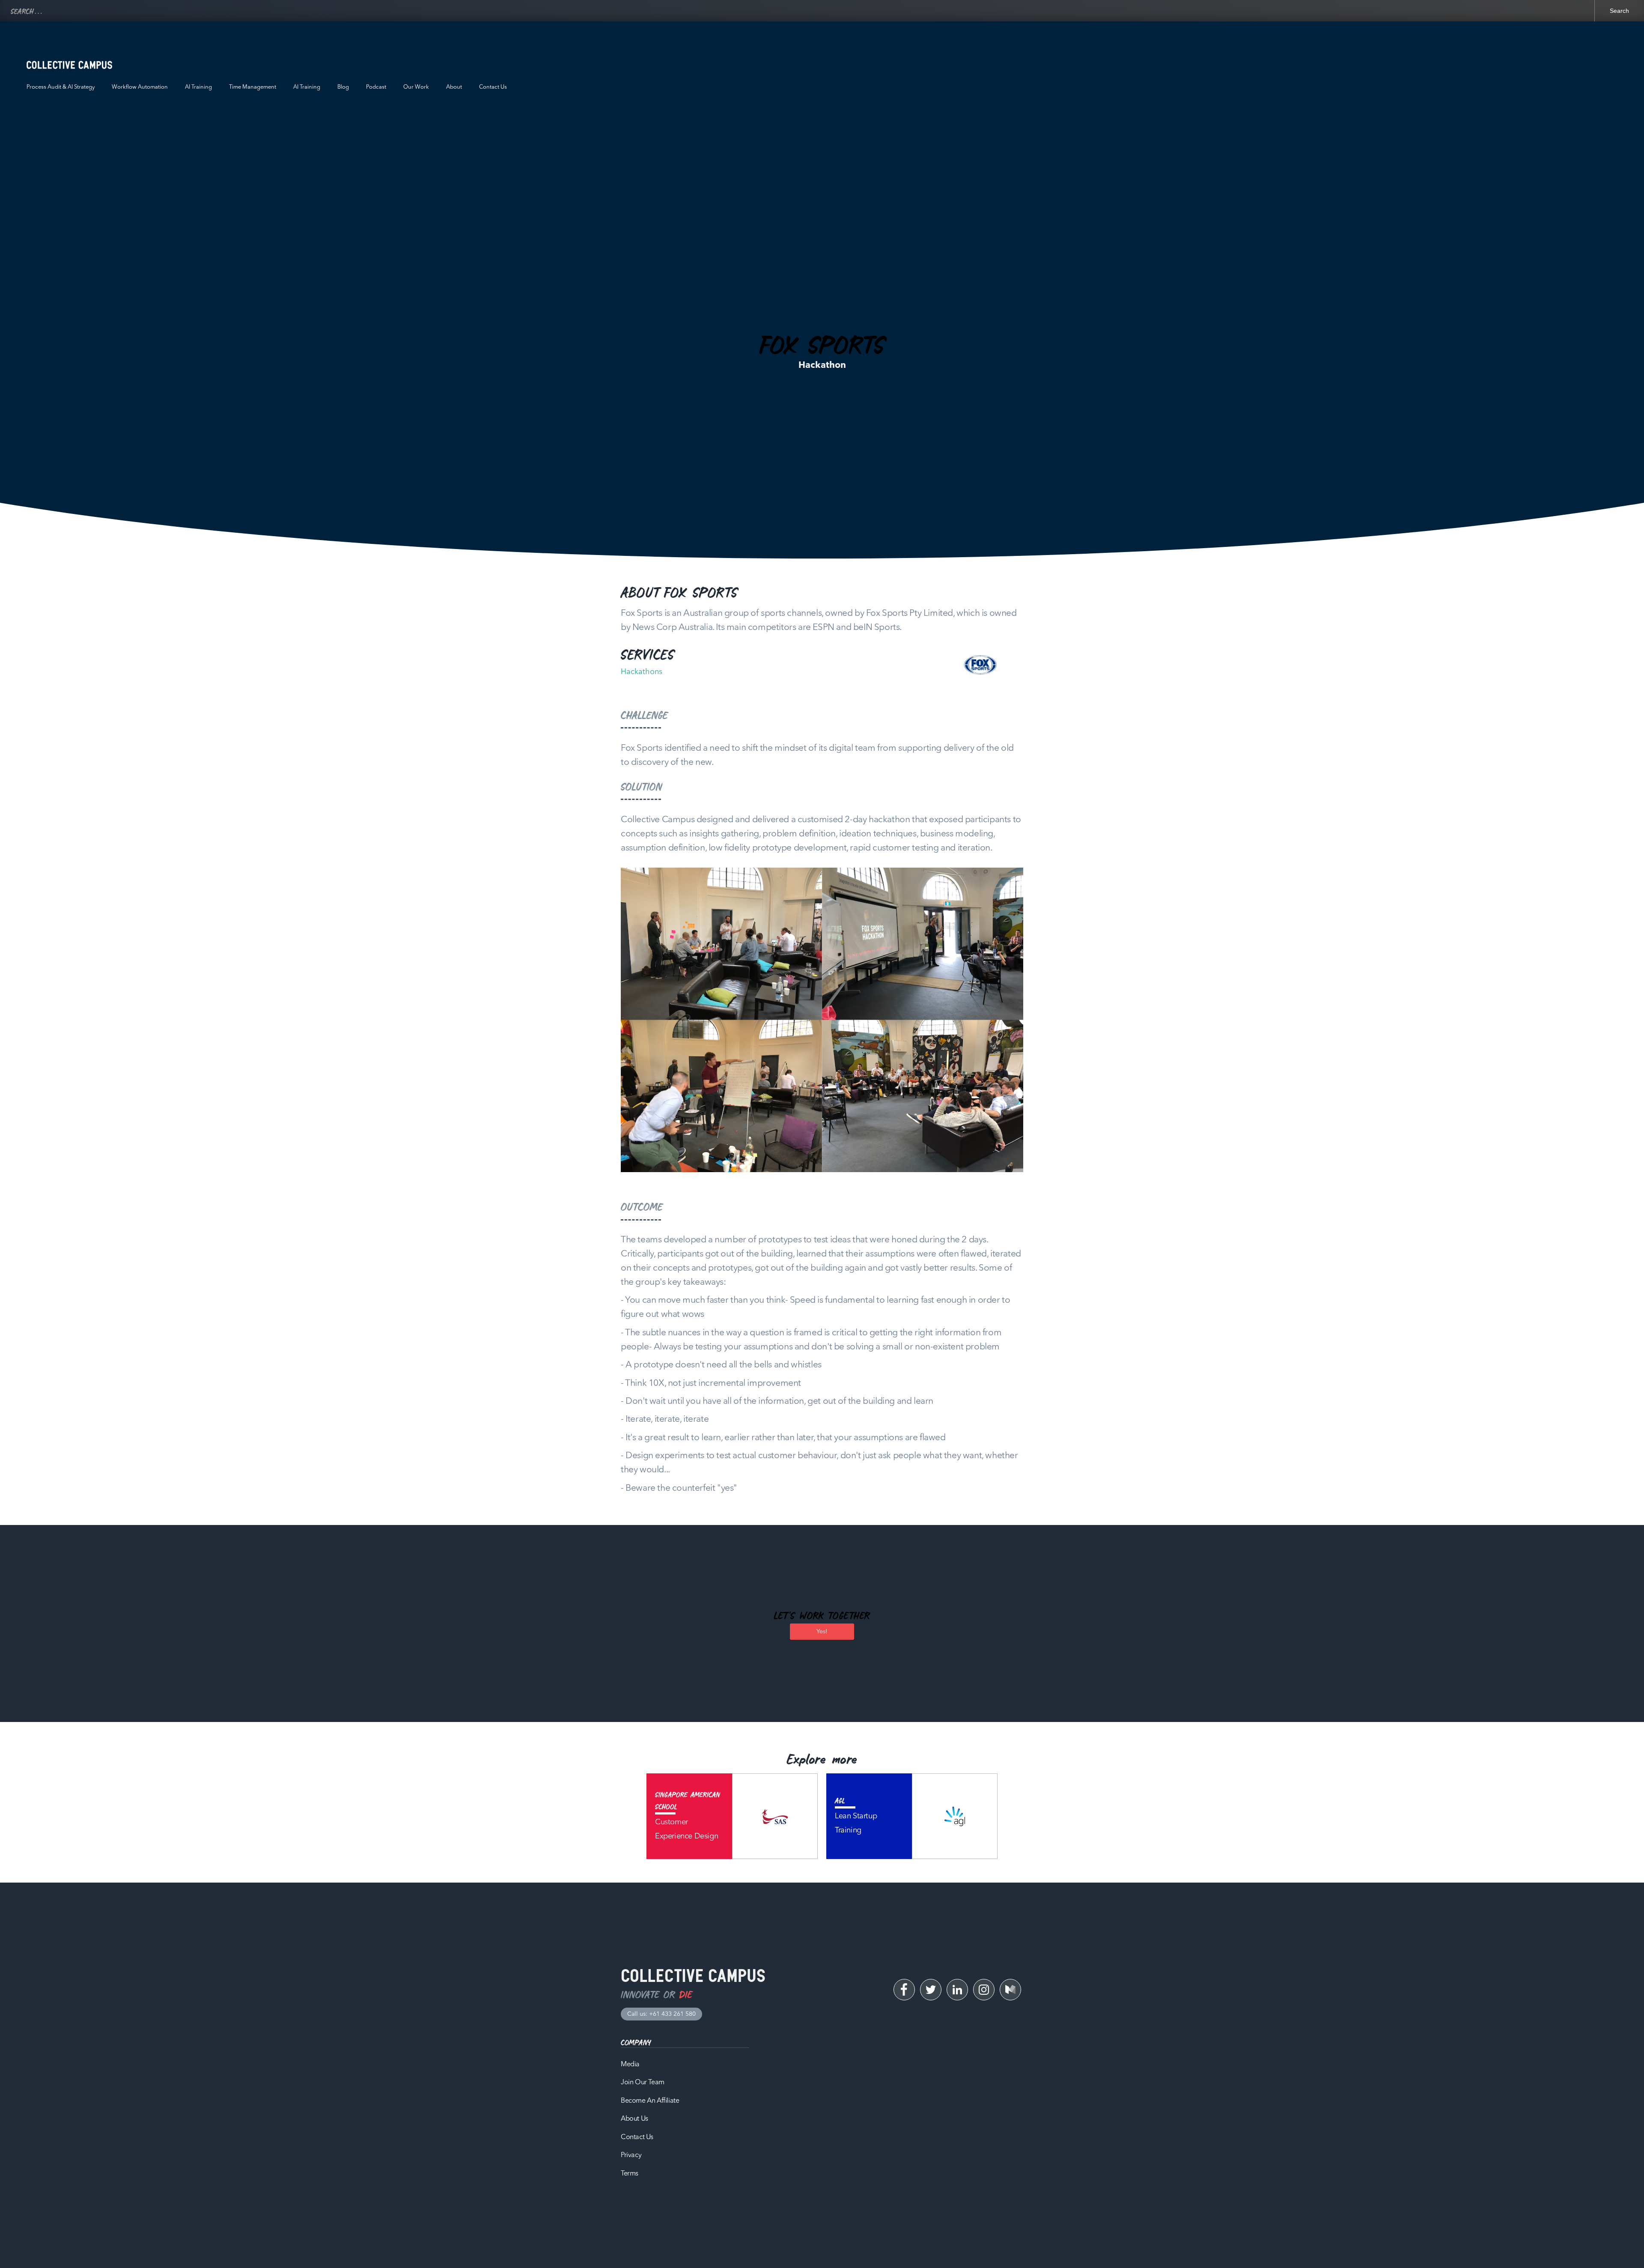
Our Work (416, 87)
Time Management (253, 87)
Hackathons (642, 672)
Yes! (822, 1632)
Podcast (376, 87)
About (454, 87)
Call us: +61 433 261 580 (661, 2014)
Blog (343, 87)
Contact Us (493, 87)
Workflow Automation (140, 87)
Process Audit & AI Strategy (61, 87)
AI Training (198, 87)
